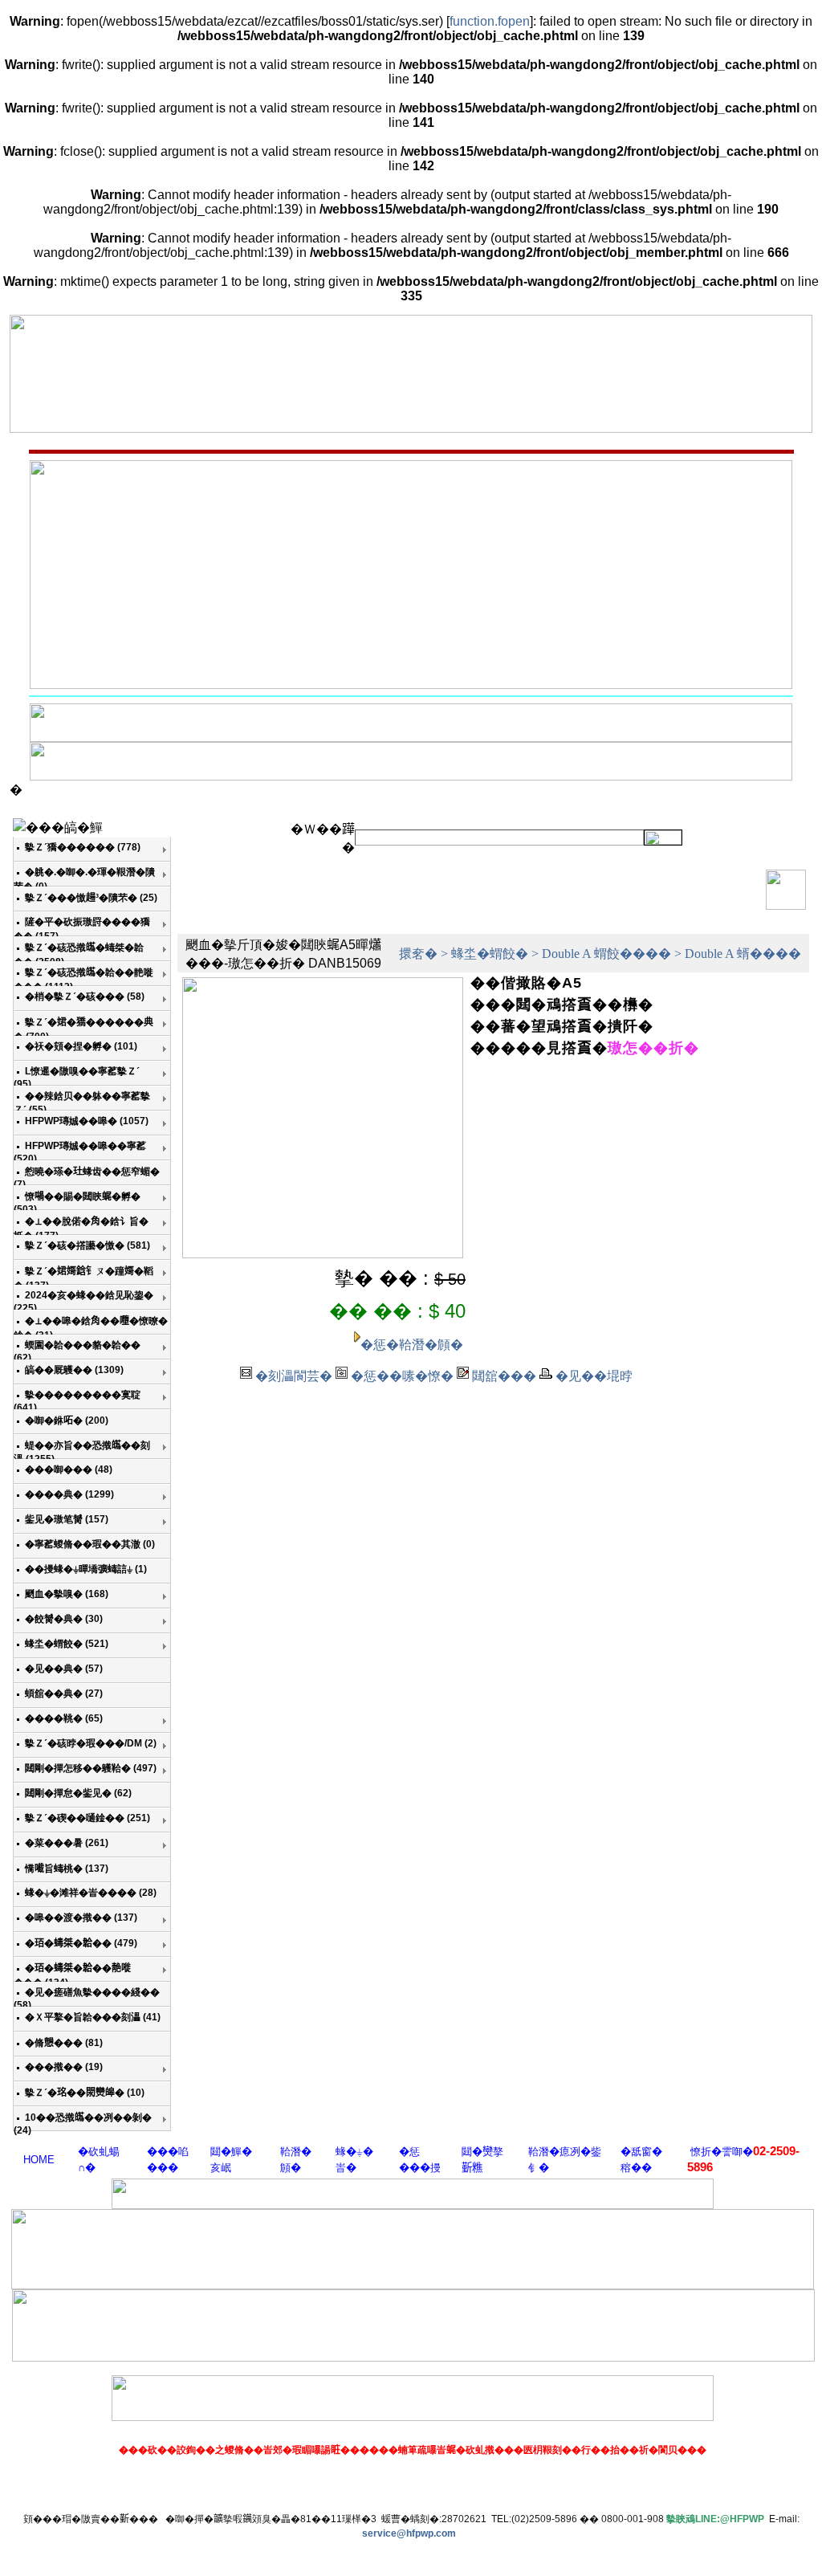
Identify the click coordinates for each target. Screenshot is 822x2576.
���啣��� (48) (69, 1469)
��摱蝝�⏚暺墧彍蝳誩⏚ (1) (86, 1569)
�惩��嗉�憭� (402, 1376)
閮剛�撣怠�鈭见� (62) (78, 1793)
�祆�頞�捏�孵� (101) (81, 1046)
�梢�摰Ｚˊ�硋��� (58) (85, 997)
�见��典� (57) (64, 1669)
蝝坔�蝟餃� (490, 954)
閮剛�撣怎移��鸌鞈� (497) (91, 1768)
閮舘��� (504, 1376)
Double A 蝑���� (743, 954)
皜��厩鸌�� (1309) (74, 1370)
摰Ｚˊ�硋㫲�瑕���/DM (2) (91, 1743)
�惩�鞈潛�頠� (412, 1345)
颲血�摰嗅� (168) (67, 1594)
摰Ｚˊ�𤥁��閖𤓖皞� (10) (85, 2093)
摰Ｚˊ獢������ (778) (83, 847)
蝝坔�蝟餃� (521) (67, 1644)
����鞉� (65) (64, 1718)
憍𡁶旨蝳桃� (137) (67, 1869)
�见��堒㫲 (594, 1376)
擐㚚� (418, 954)
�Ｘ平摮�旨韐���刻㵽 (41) (93, 2017)
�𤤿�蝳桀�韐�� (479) (81, 1943)
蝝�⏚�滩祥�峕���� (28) (91, 1893)
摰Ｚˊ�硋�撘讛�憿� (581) (87, 1245)
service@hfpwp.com (409, 2533)
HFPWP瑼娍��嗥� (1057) (87, 1121)
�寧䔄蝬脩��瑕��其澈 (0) (90, 1544)
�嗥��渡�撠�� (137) (81, 1918)
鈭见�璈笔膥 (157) (67, 1519)
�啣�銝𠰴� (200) (67, 1420)
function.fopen (490, 21)
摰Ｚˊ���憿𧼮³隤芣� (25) (91, 898)
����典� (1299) (69, 1494)
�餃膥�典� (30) (64, 1619)
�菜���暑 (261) (67, 1843)
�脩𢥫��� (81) (64, 2043)
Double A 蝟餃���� (606, 954)
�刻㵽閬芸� (294, 1376)
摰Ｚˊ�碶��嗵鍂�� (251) (87, 1818)
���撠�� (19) (64, 2067)
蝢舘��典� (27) (64, 1694)
